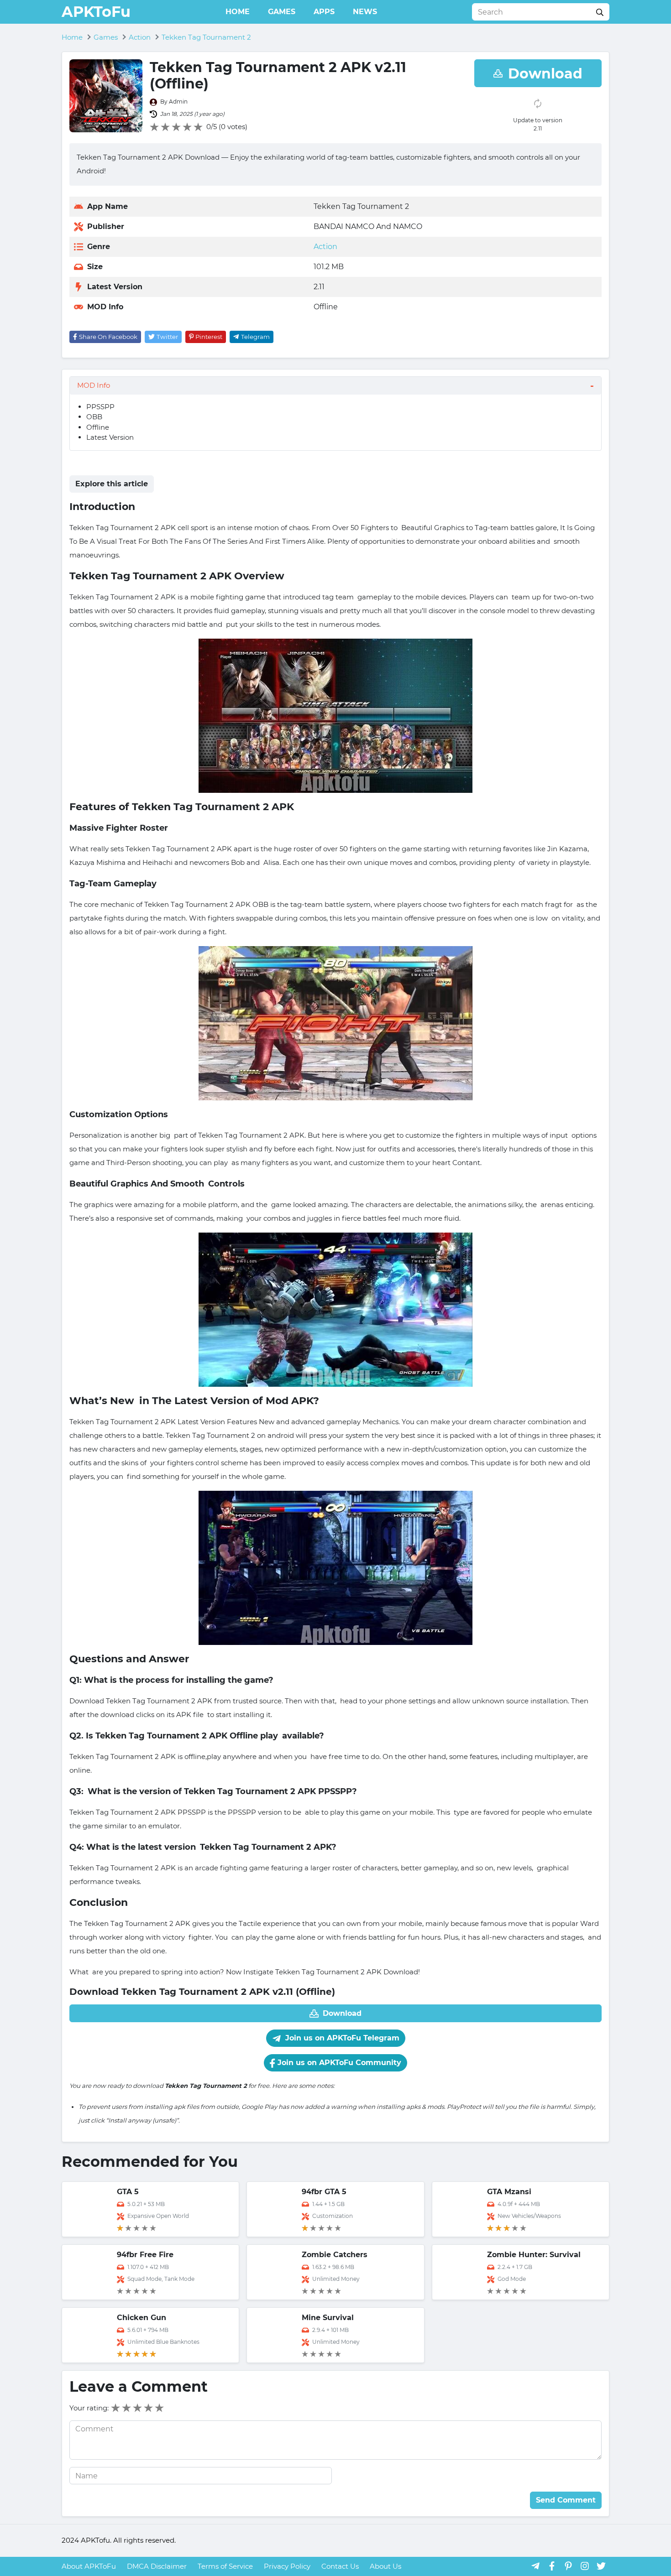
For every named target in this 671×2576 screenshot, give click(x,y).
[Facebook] (552, 2566)
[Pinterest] (568, 2566)
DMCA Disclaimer (157, 2566)
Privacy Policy (287, 2566)
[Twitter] (601, 2566)
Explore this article (112, 484)
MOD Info (94, 385)
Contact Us (340, 2566)
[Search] (600, 12)
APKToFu (96, 12)
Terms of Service (225, 2566)
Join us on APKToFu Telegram (341, 2038)
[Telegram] (535, 2566)
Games (282, 12)
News (365, 12)
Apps (324, 12)
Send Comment (566, 2500)
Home (238, 12)
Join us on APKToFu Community (338, 2063)
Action (325, 247)
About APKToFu (89, 2566)
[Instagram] (585, 2566)
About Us (385, 2566)
